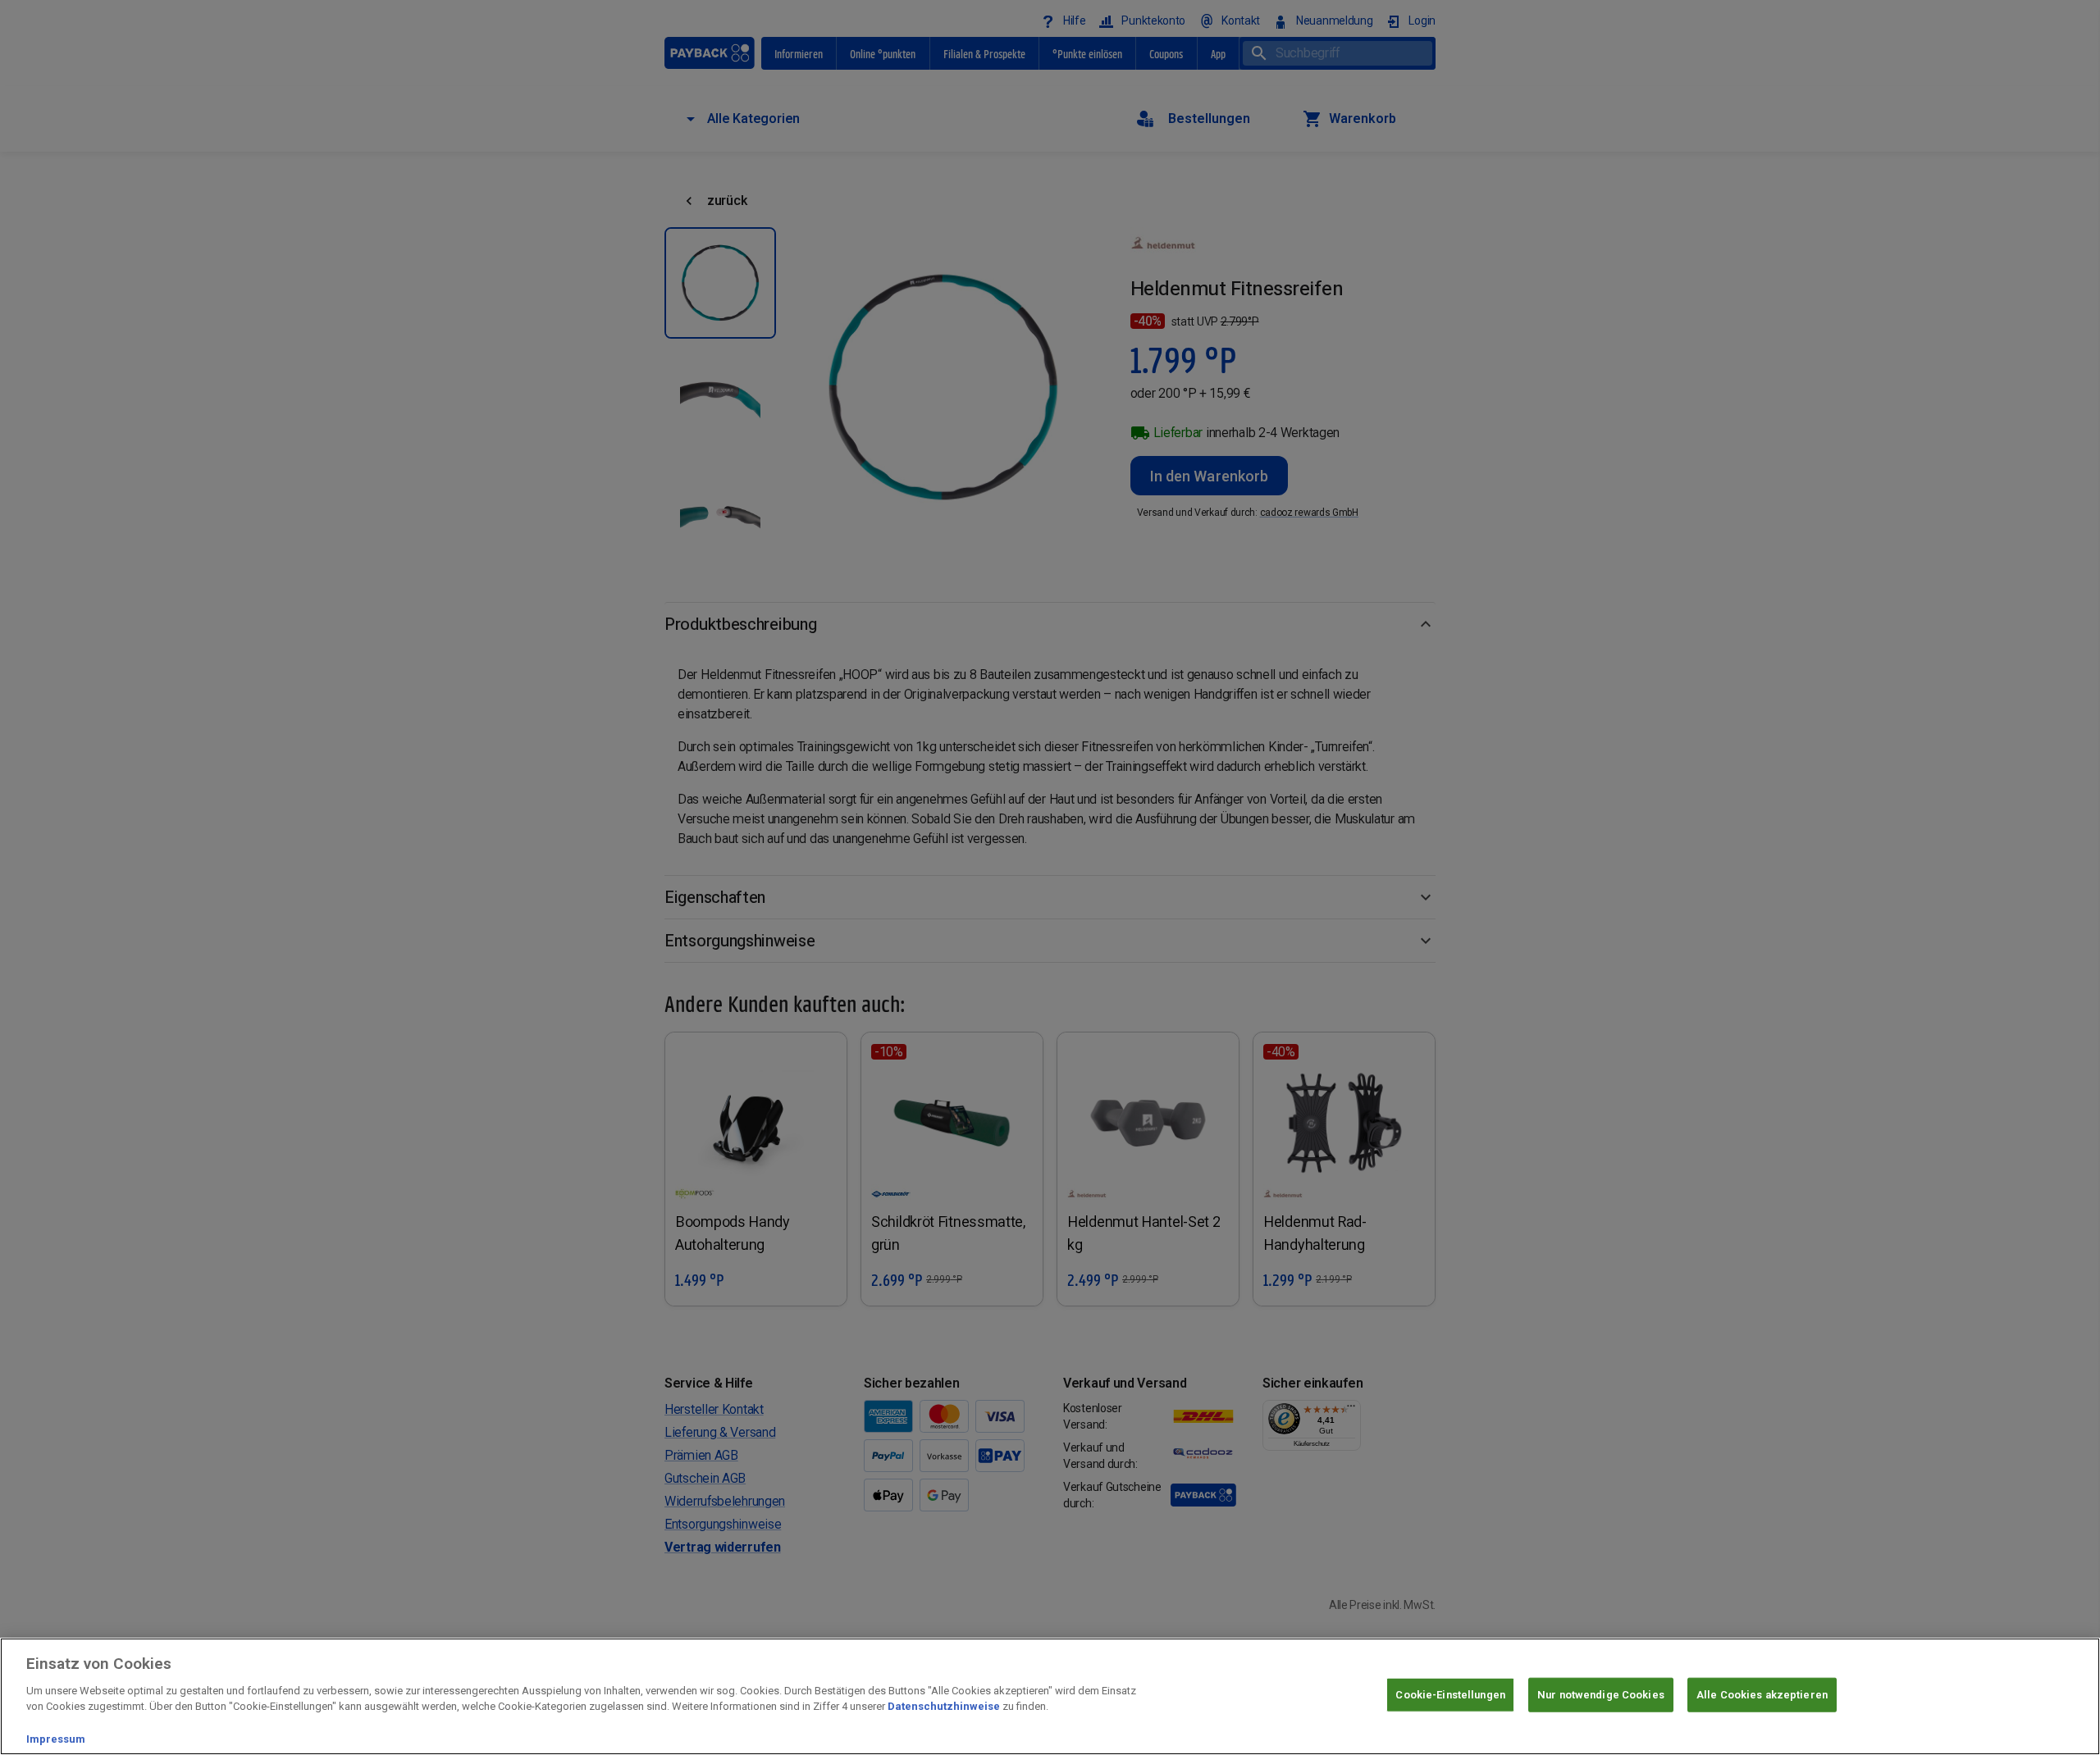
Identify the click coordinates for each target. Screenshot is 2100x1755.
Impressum (56, 1738)
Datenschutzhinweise (944, 1706)
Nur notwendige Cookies (1601, 1695)
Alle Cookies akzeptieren (1762, 1695)
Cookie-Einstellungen (1450, 1695)
